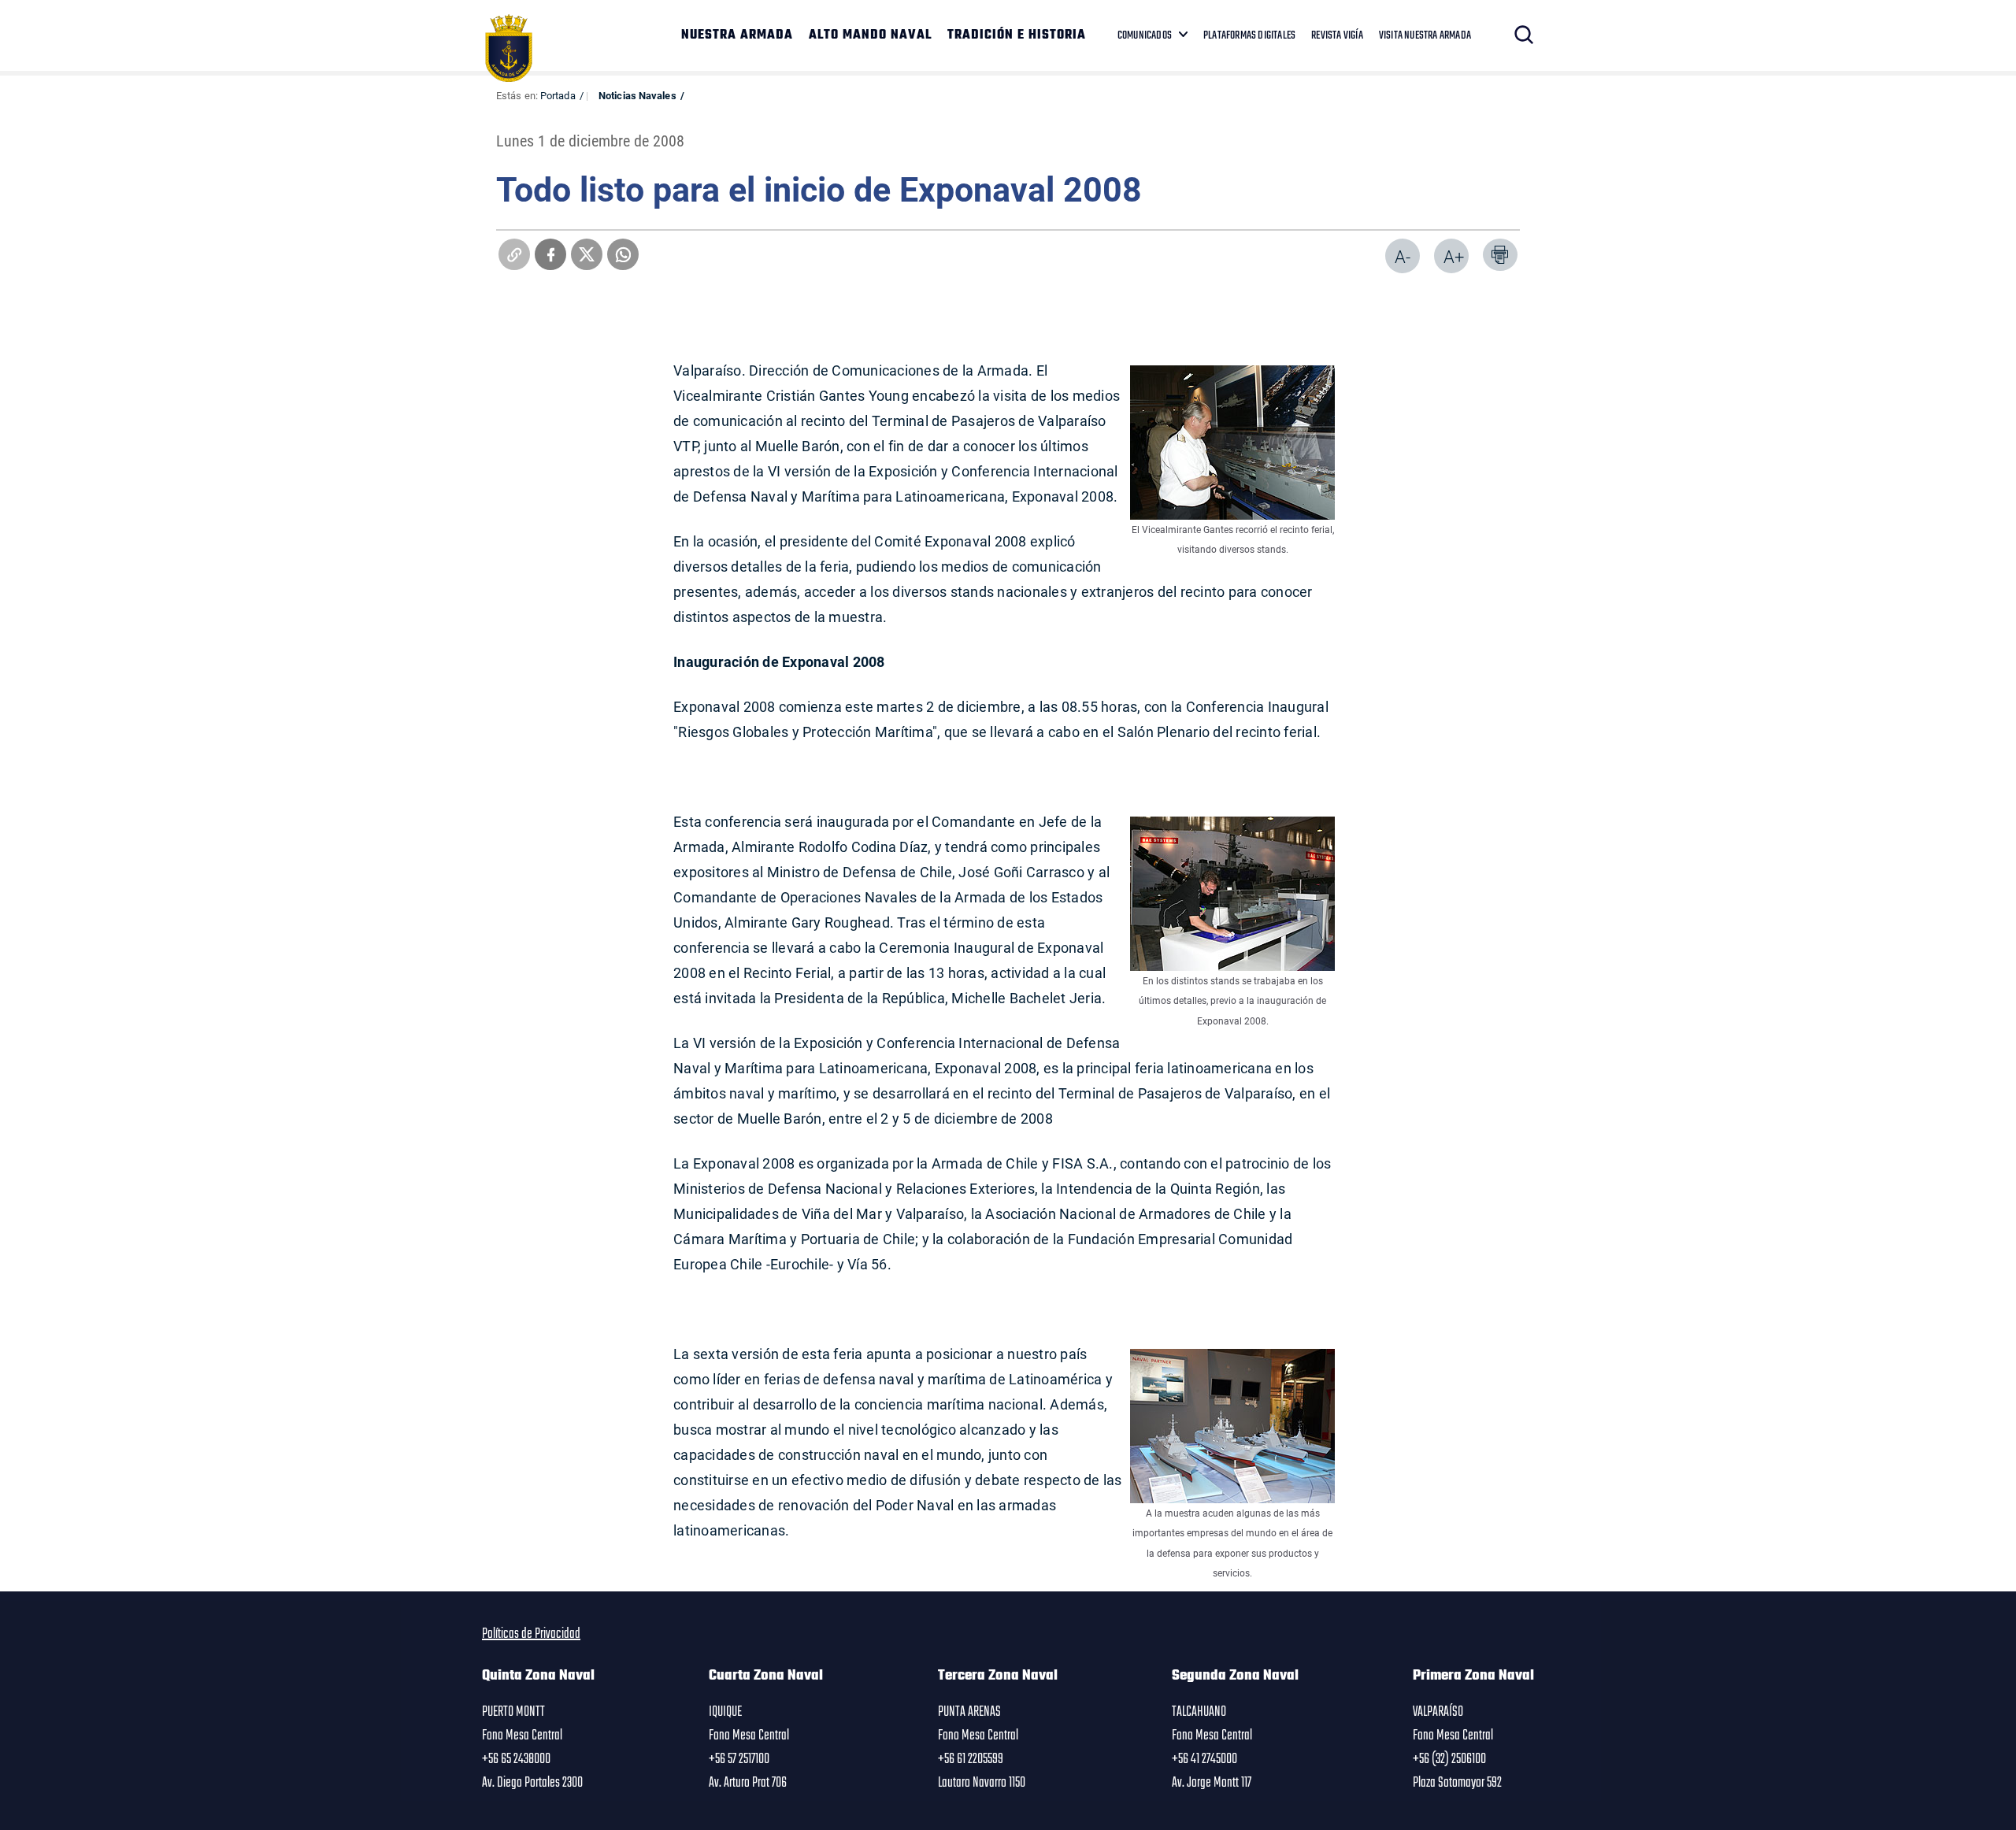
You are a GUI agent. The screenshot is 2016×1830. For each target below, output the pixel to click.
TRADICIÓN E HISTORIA (1017, 35)
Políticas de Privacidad (531, 1634)
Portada (558, 95)
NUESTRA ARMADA (737, 35)
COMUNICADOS (1145, 35)
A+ (1454, 256)
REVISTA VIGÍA (1337, 35)
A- (1403, 256)
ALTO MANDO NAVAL (870, 35)
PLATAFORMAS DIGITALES (1249, 35)
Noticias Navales (637, 95)
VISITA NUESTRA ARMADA (1425, 35)
